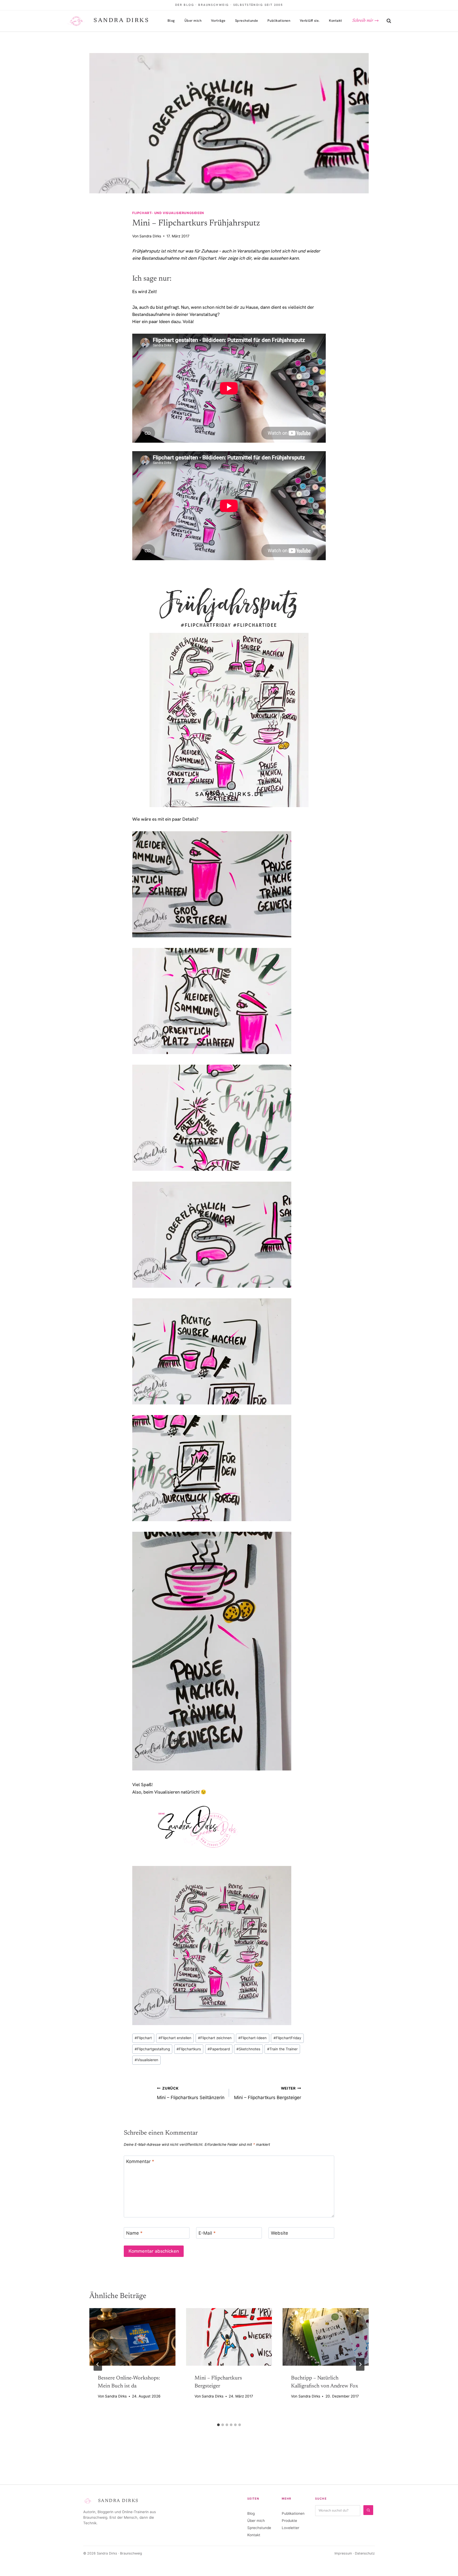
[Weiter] (360, 2364)
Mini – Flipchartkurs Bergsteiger (268, 2093)
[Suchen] (368, 2510)
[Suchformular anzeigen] (389, 21)
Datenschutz (365, 2553)
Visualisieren (146, 2060)
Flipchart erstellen (175, 2038)
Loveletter (290, 2528)
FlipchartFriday (287, 2038)
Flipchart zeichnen (215, 2038)
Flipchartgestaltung (152, 2049)
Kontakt (336, 21)
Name (134, 2233)
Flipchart (143, 2038)
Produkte (289, 2521)
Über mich (193, 21)
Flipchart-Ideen (252, 2038)
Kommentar (140, 2161)
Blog (171, 21)
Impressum (343, 2553)
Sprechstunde (247, 21)
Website (279, 2233)
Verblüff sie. (310, 21)
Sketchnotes (248, 2049)
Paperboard (219, 2049)
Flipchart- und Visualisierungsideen (168, 213)
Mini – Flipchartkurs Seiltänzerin (191, 2093)
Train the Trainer (282, 2049)
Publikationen (279, 21)
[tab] (218, 2425)
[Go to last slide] (98, 2364)
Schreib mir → (365, 21)
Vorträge (218, 21)
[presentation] (132, 2337)
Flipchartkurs (189, 2049)
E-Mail (207, 2233)
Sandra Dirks (150, 236)
